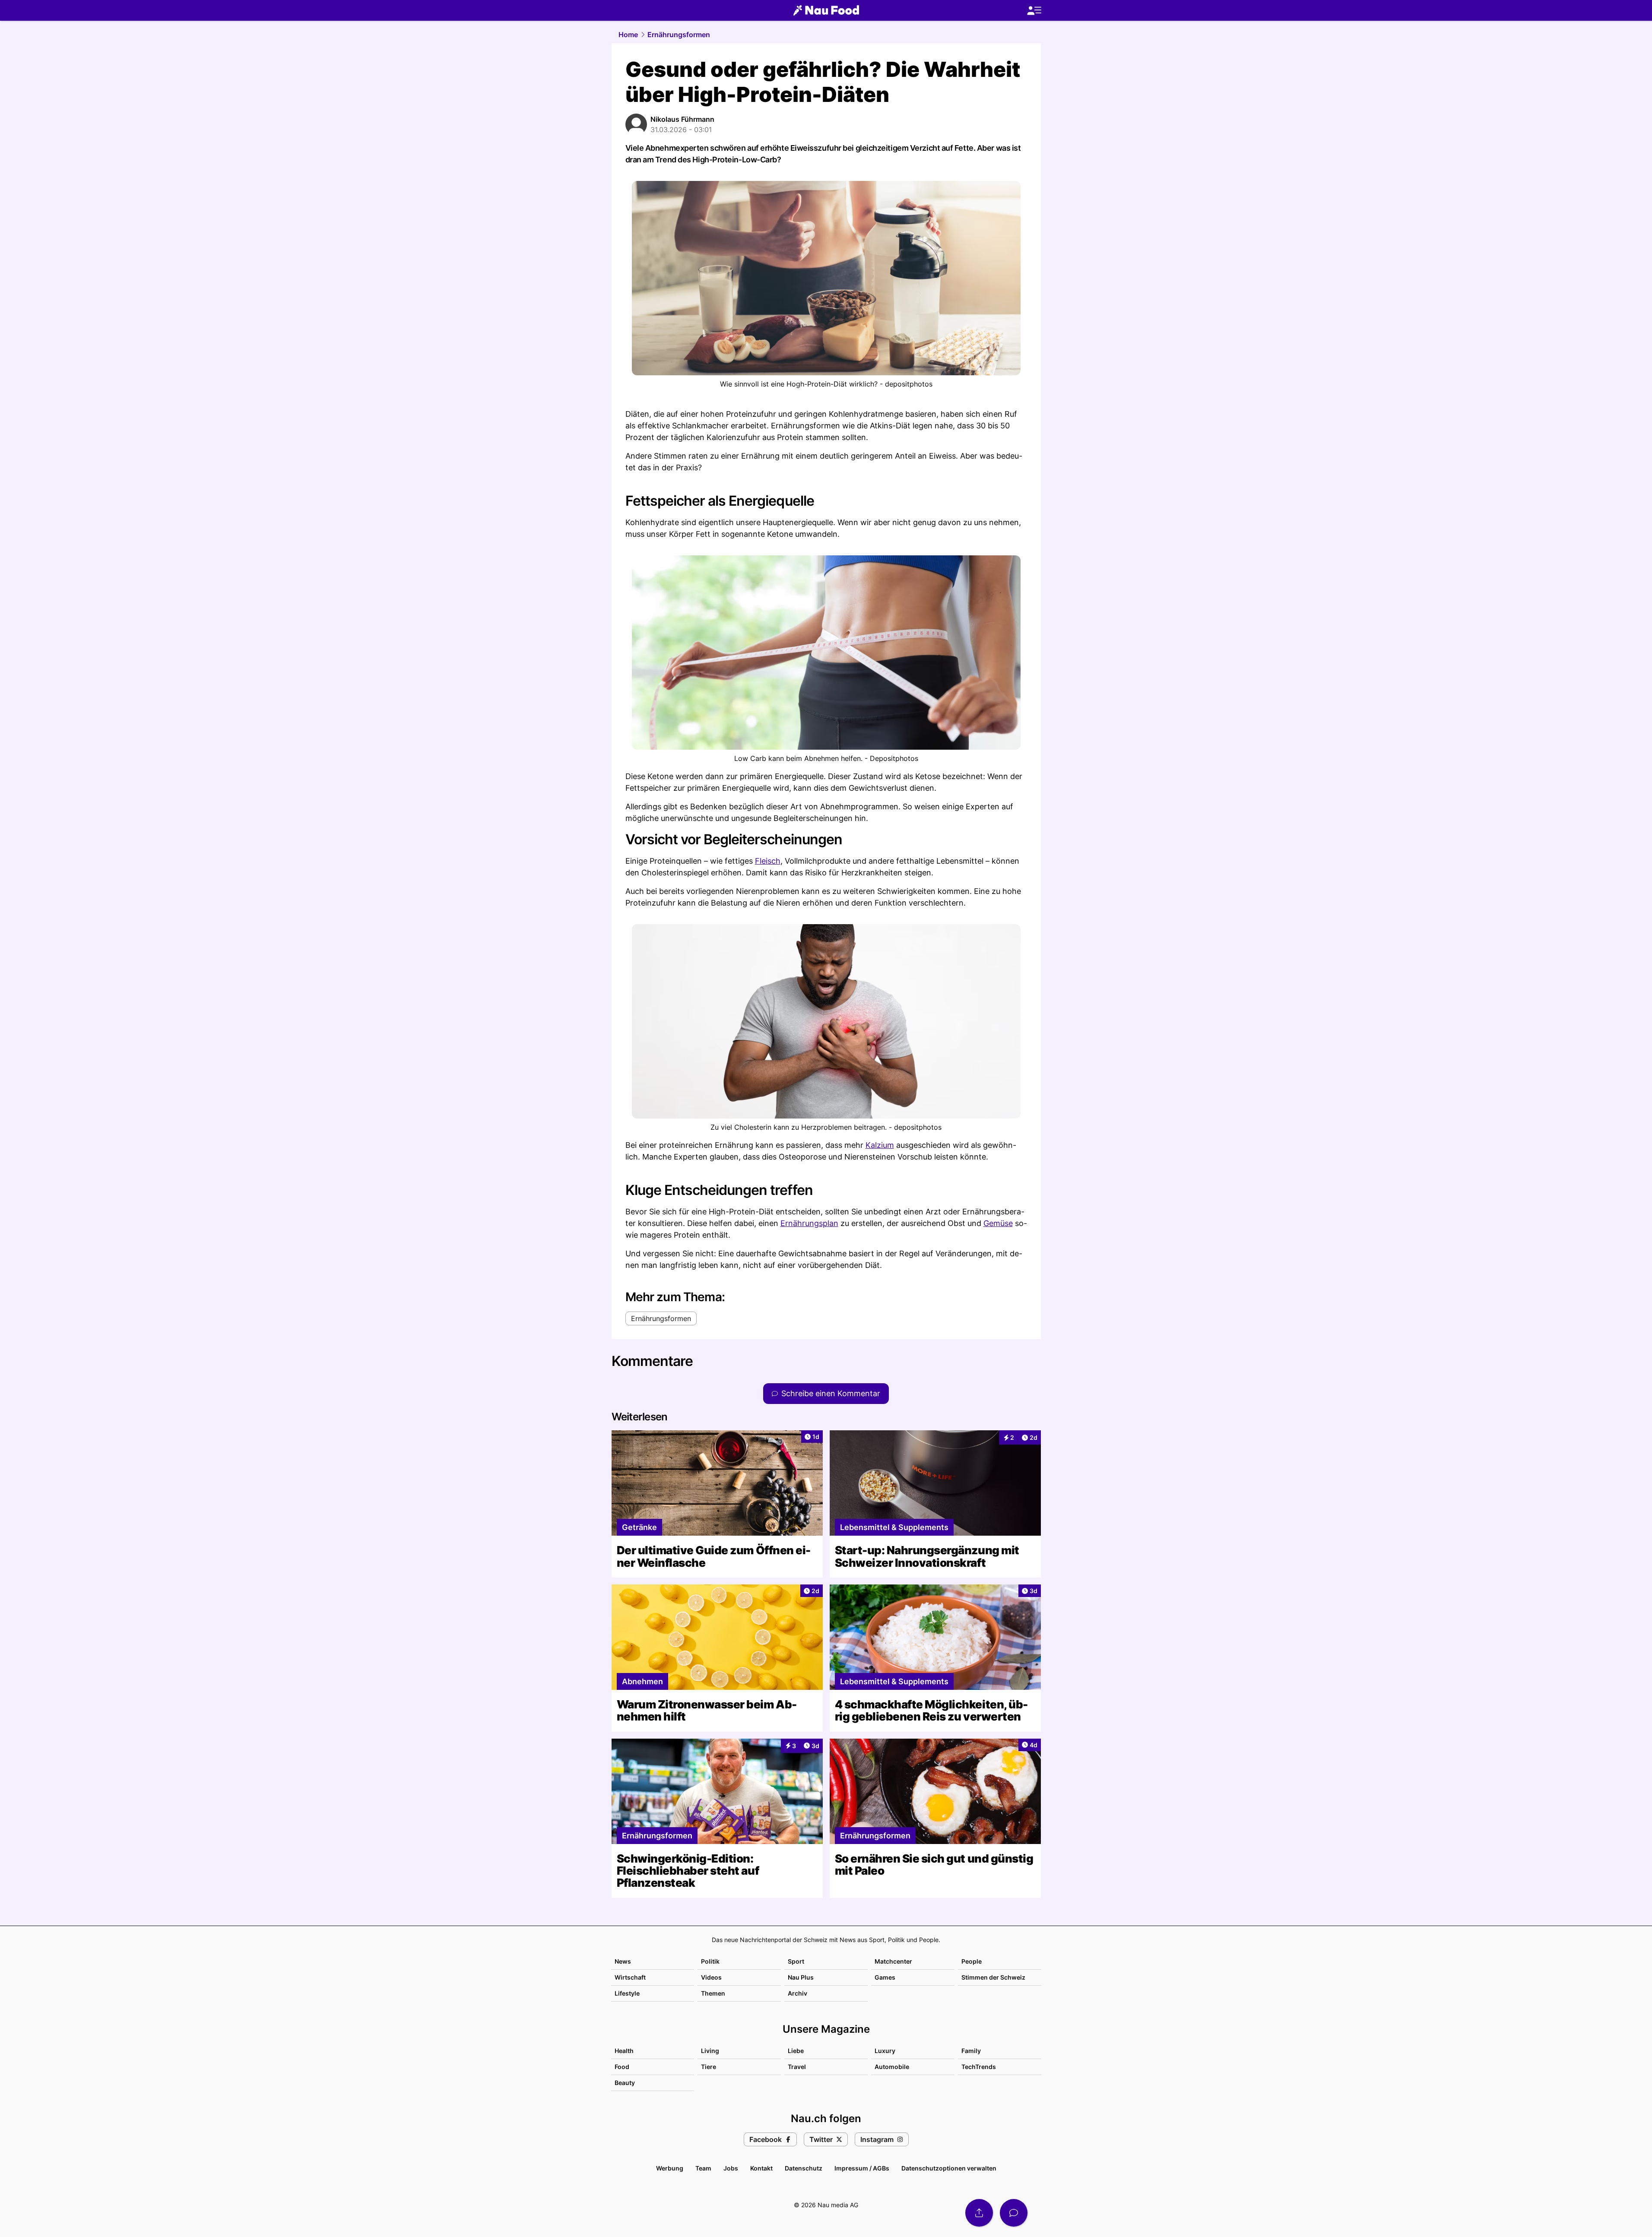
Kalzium (880, 1145)
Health (624, 2051)
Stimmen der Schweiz (993, 1977)
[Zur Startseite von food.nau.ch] (826, 10)
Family (971, 2051)
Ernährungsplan (809, 1223)
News (623, 1961)
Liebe (796, 2051)
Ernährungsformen (679, 35)
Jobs (731, 2168)
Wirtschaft (630, 1977)
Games (885, 1977)
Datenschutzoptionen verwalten (949, 2168)
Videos (711, 1977)
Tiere (709, 2067)
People (972, 1961)
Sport (796, 1961)
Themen (713, 1993)
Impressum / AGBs (862, 2168)
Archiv (797, 1993)
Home (628, 35)
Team (703, 2168)
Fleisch (768, 861)
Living (710, 2051)
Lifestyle (627, 1993)
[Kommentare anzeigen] (1014, 2213)
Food (622, 2067)
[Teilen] (979, 2213)
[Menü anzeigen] (1034, 11)
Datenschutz (804, 2168)
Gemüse (998, 1223)
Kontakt (761, 2168)
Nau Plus (801, 1977)
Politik (710, 1961)
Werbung (670, 2168)
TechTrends (979, 2067)
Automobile (892, 2067)
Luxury (885, 2051)
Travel (797, 2067)
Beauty (625, 2083)
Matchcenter (893, 1961)
